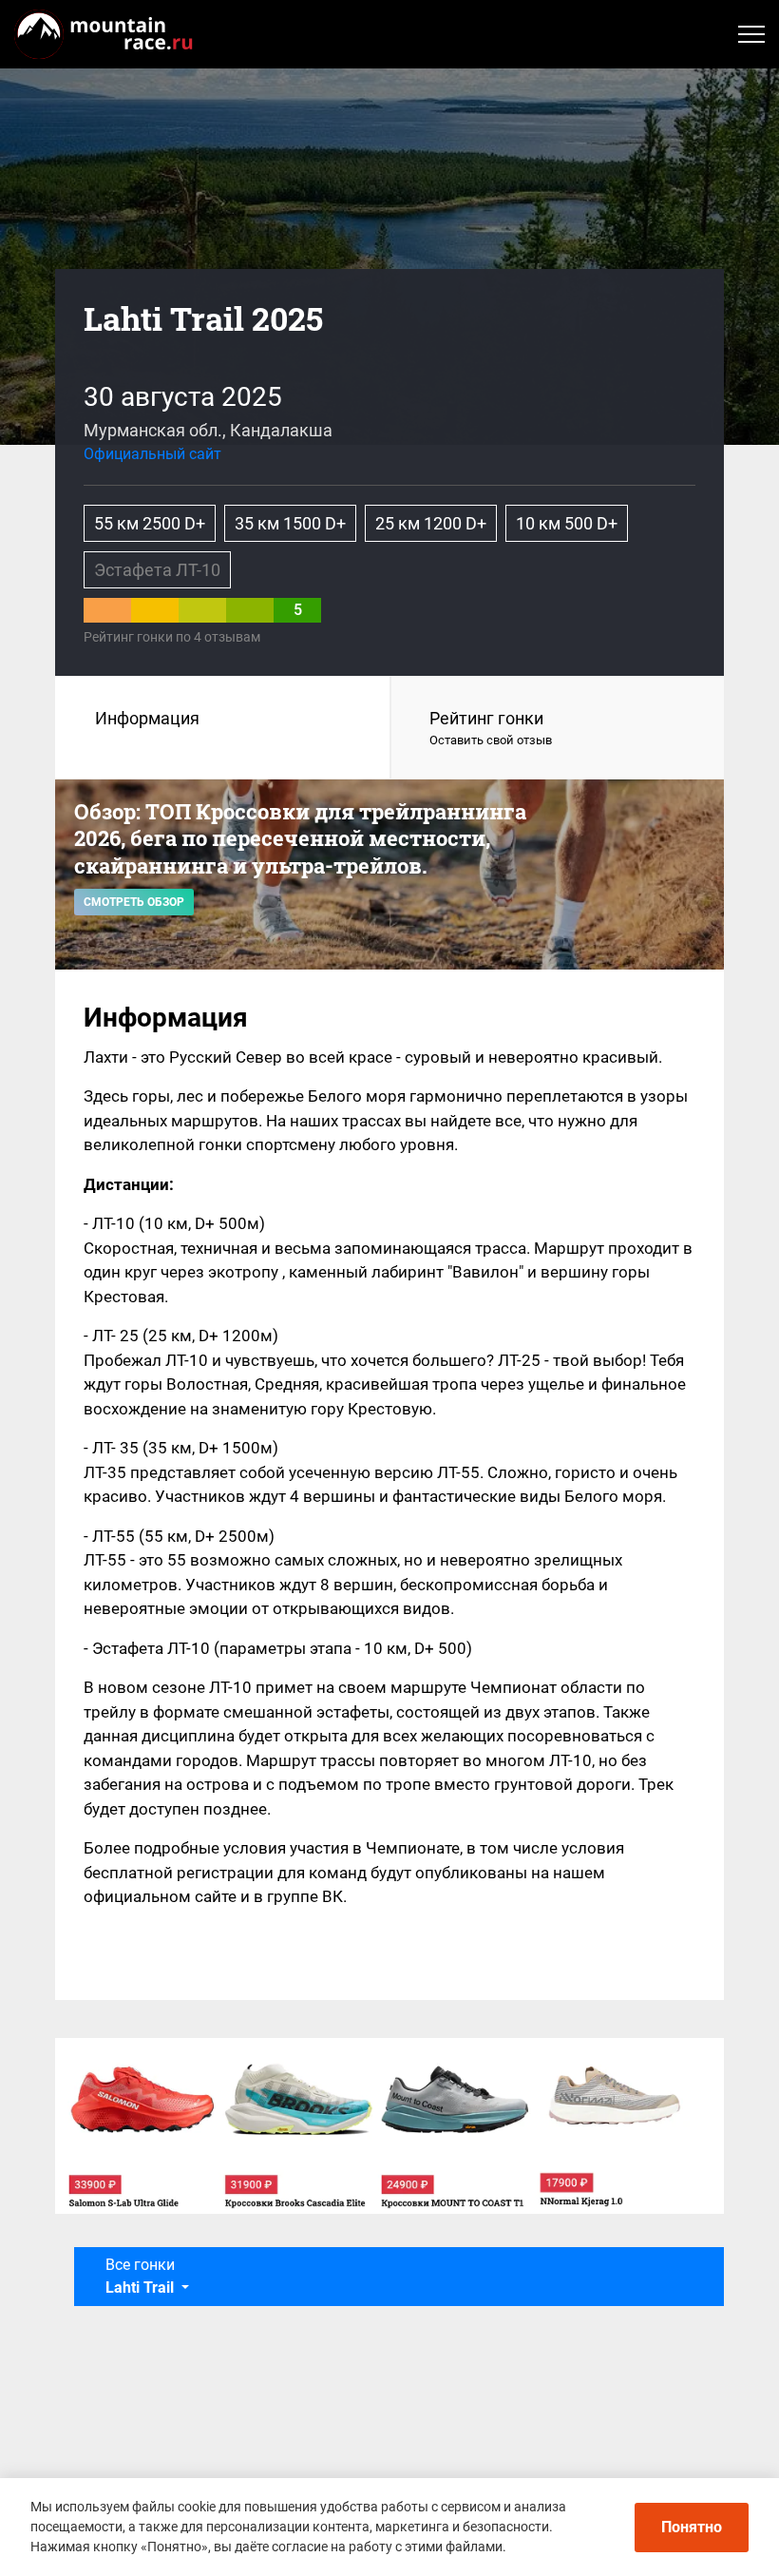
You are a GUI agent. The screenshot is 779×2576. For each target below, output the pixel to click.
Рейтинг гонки (491, 728)
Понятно (692, 2527)
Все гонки (140, 2276)
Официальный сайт (152, 454)
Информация (147, 718)
